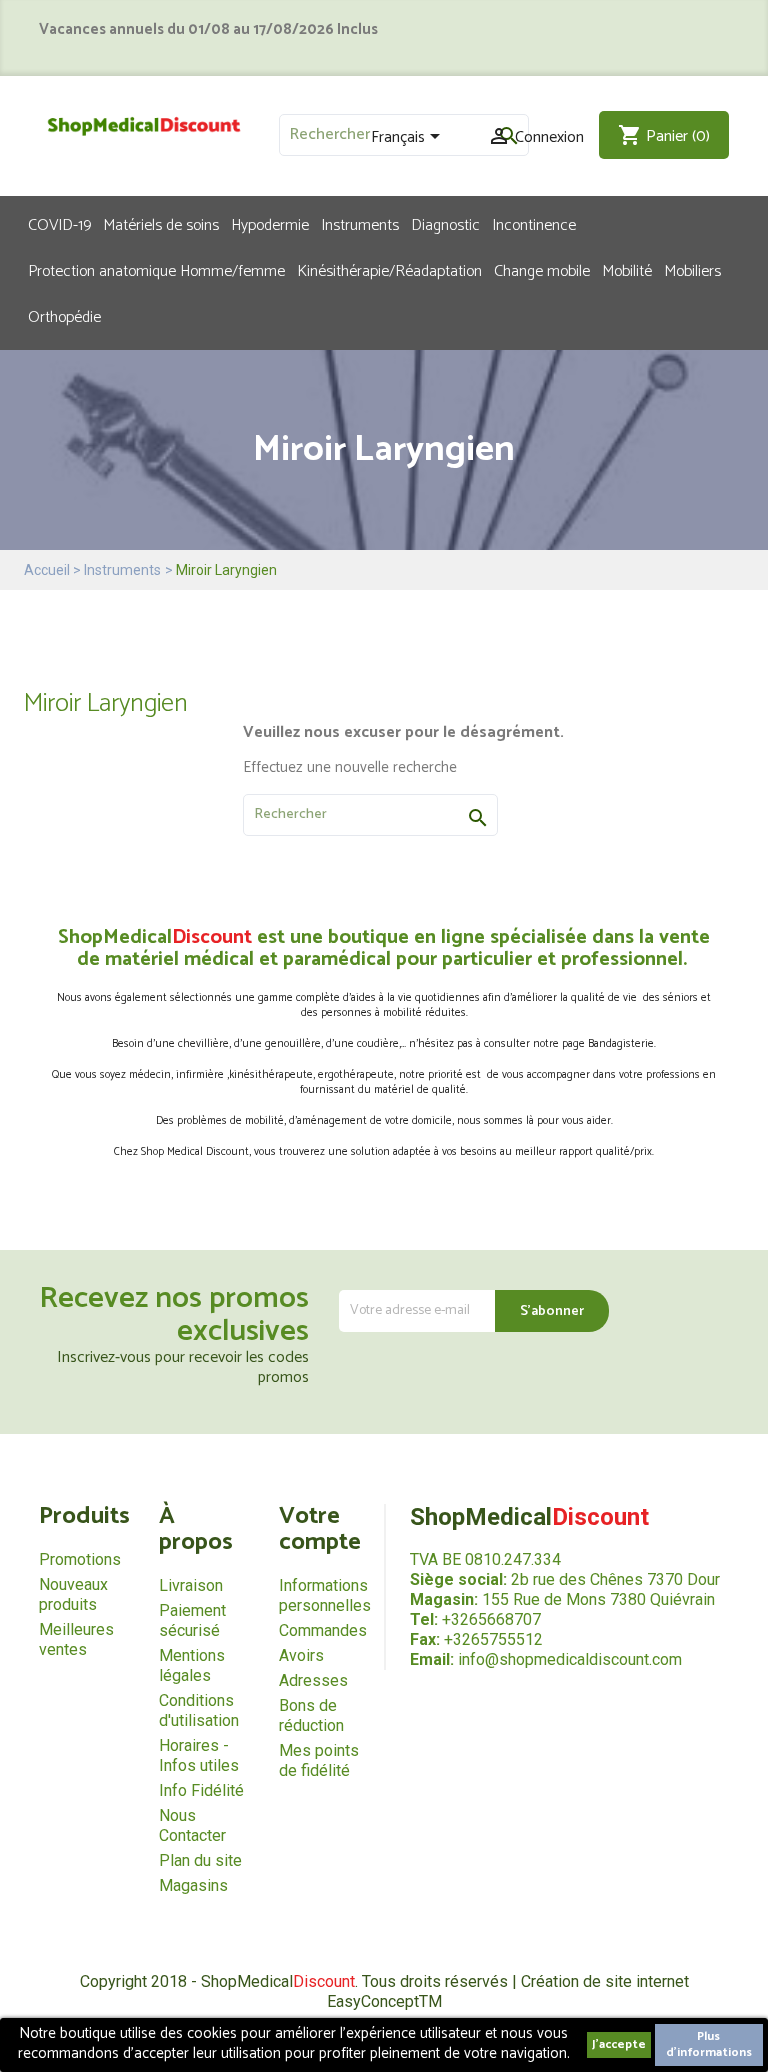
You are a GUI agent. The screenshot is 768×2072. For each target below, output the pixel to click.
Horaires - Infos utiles (199, 1755)
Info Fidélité (201, 1790)
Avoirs (301, 1655)
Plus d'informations (709, 2044)
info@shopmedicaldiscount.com (570, 1659)
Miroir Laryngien (106, 703)
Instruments (360, 224)
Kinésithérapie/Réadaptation (389, 270)
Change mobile (542, 270)
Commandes (323, 1630)
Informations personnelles (325, 1595)
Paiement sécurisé (192, 1620)
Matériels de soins (161, 224)
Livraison (191, 1585)
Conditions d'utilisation (199, 1710)
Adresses (313, 1680)
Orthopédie (64, 316)
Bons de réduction (311, 1715)
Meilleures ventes (76, 1639)
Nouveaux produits (73, 1594)
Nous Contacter (192, 1825)
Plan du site (200, 1860)
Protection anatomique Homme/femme (156, 270)
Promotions (80, 1559)
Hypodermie (270, 224)
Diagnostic (445, 224)
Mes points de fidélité (319, 1760)
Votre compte (320, 1529)
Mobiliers (692, 270)
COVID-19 (59, 224)
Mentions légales (192, 1665)
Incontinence (534, 224)
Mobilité (627, 270)
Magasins (193, 1885)
